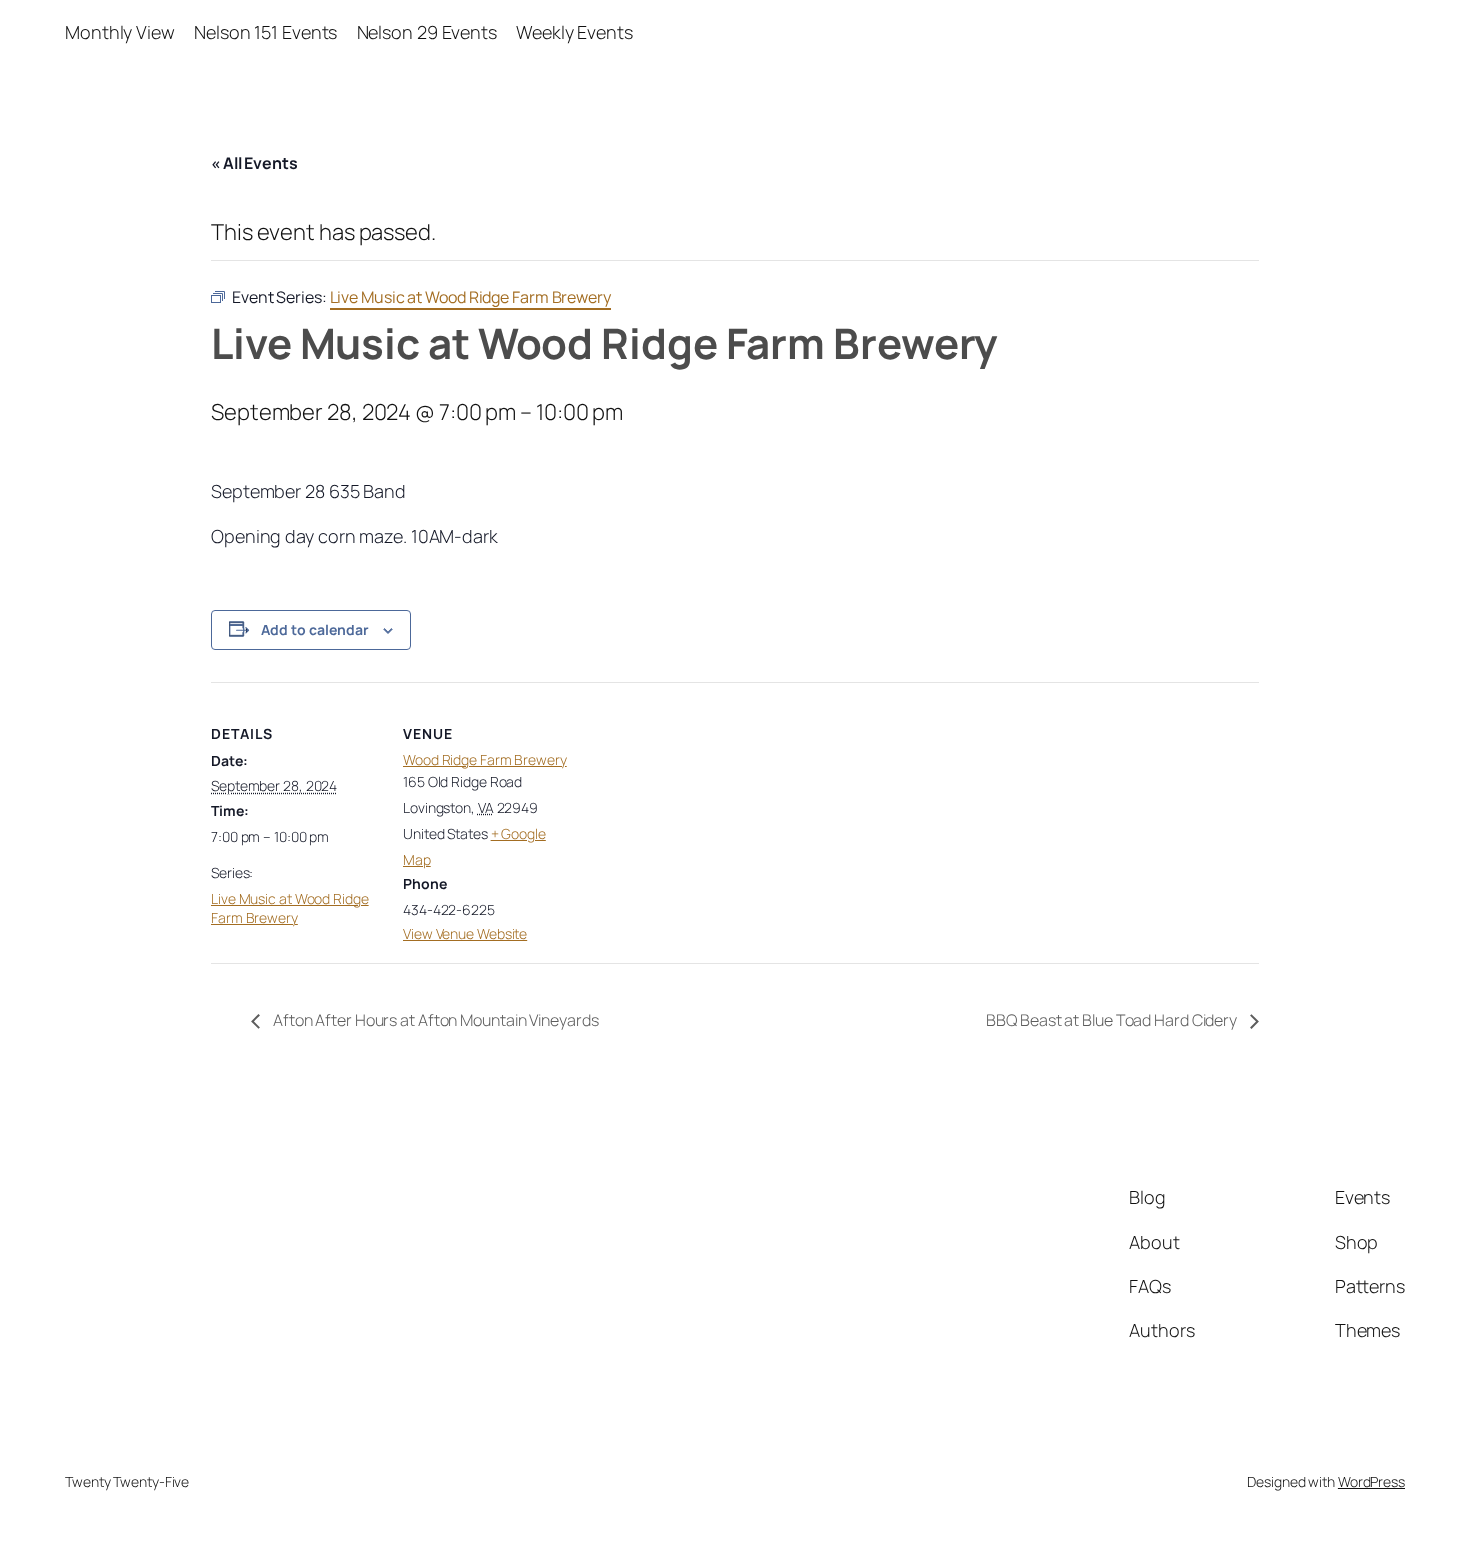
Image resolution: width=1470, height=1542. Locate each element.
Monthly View (120, 32)
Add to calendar (315, 629)
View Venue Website (465, 933)
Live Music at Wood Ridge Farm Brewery (290, 908)
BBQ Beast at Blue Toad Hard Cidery (1113, 1020)
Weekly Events (574, 32)
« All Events (254, 163)
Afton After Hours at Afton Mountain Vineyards (434, 1020)
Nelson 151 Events (265, 32)
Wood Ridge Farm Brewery (485, 759)
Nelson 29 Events (427, 32)
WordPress (1371, 1481)
